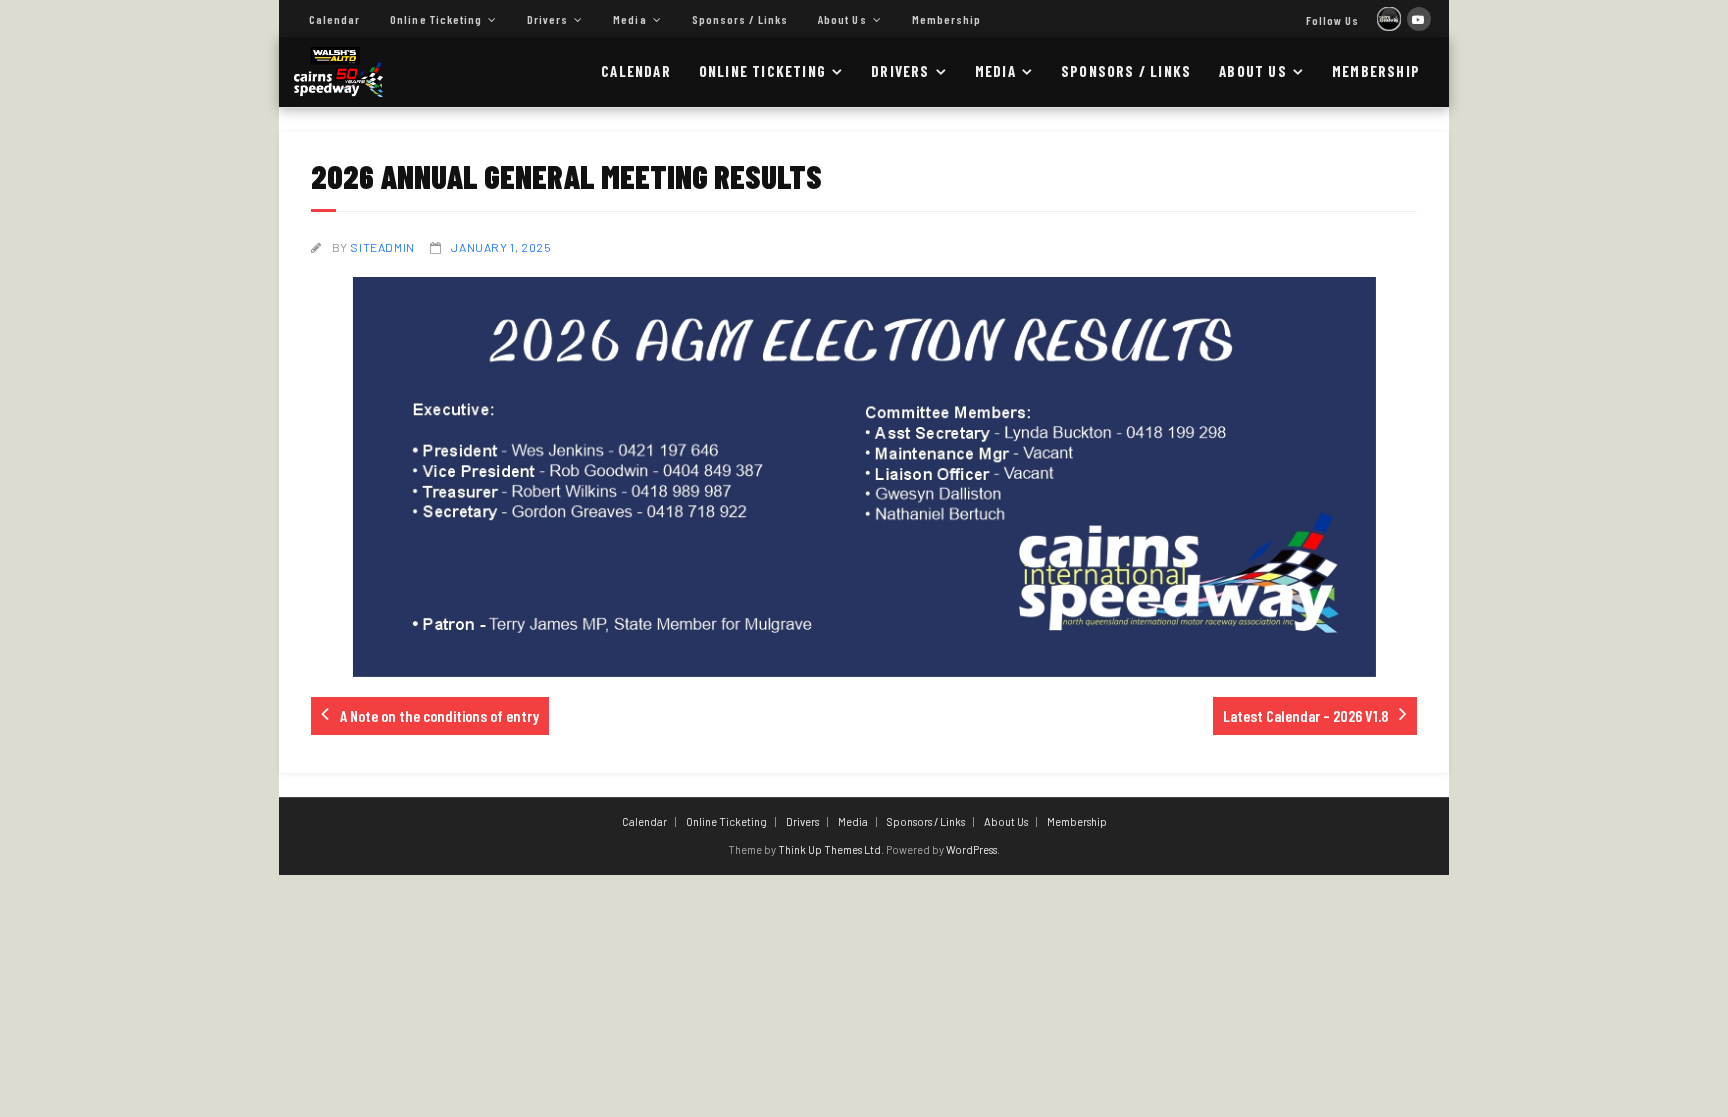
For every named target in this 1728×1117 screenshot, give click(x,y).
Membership (946, 19)
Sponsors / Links (740, 19)
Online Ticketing (436, 19)
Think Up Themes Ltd (829, 849)
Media (629, 19)
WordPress (971, 849)
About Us (842, 19)
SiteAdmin (382, 247)
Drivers (547, 19)
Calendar (334, 19)
